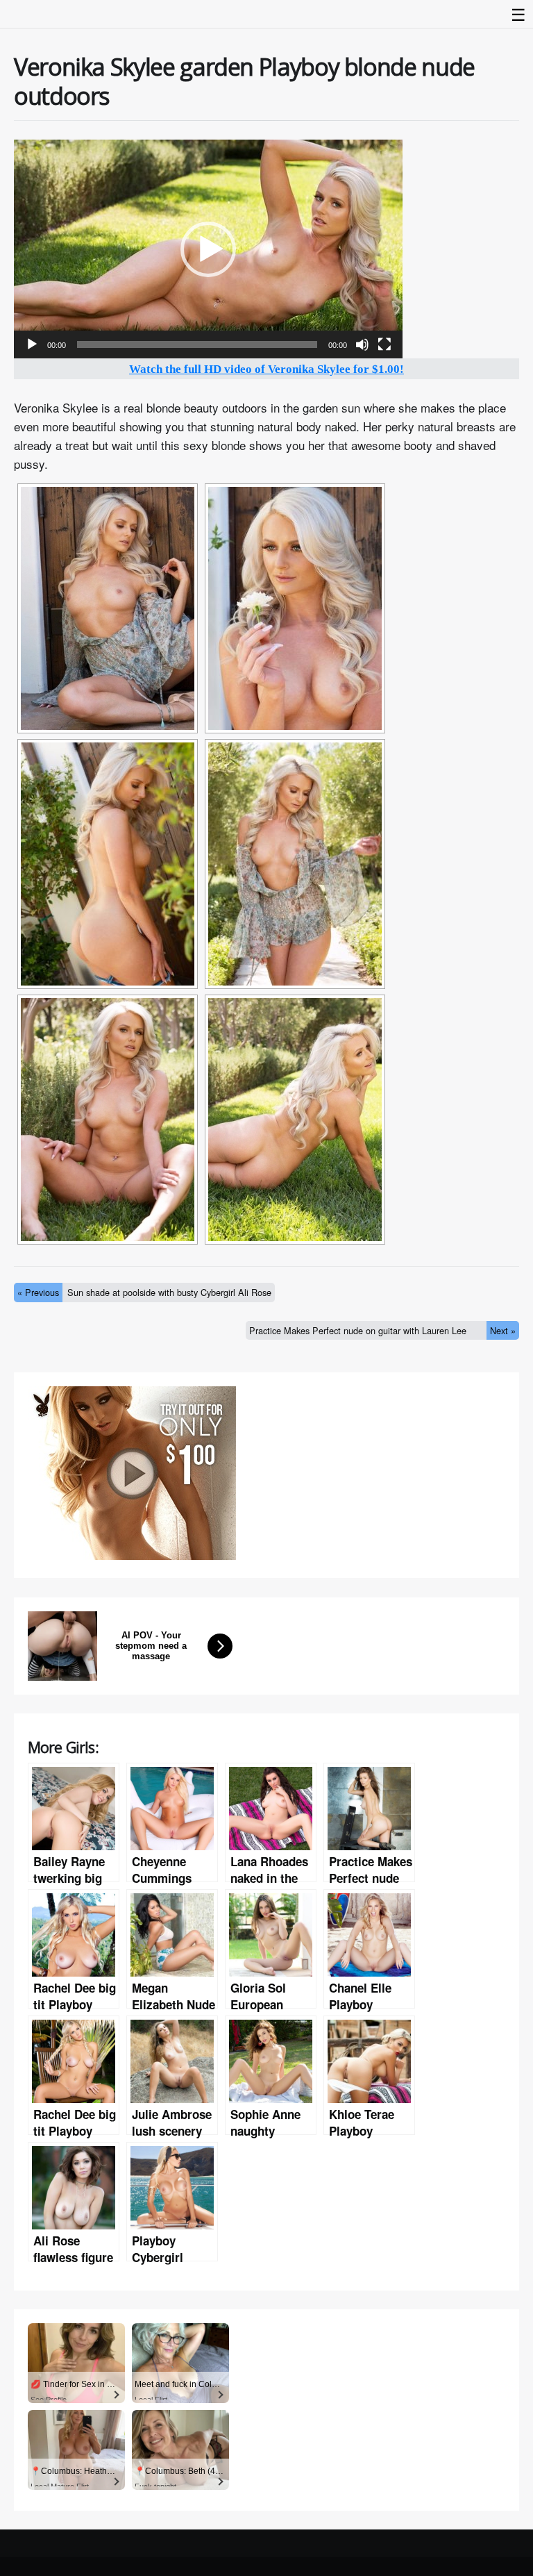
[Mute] (362, 344)
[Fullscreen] (384, 344)
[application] (208, 249)
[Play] (32, 344)
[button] (208, 249)
